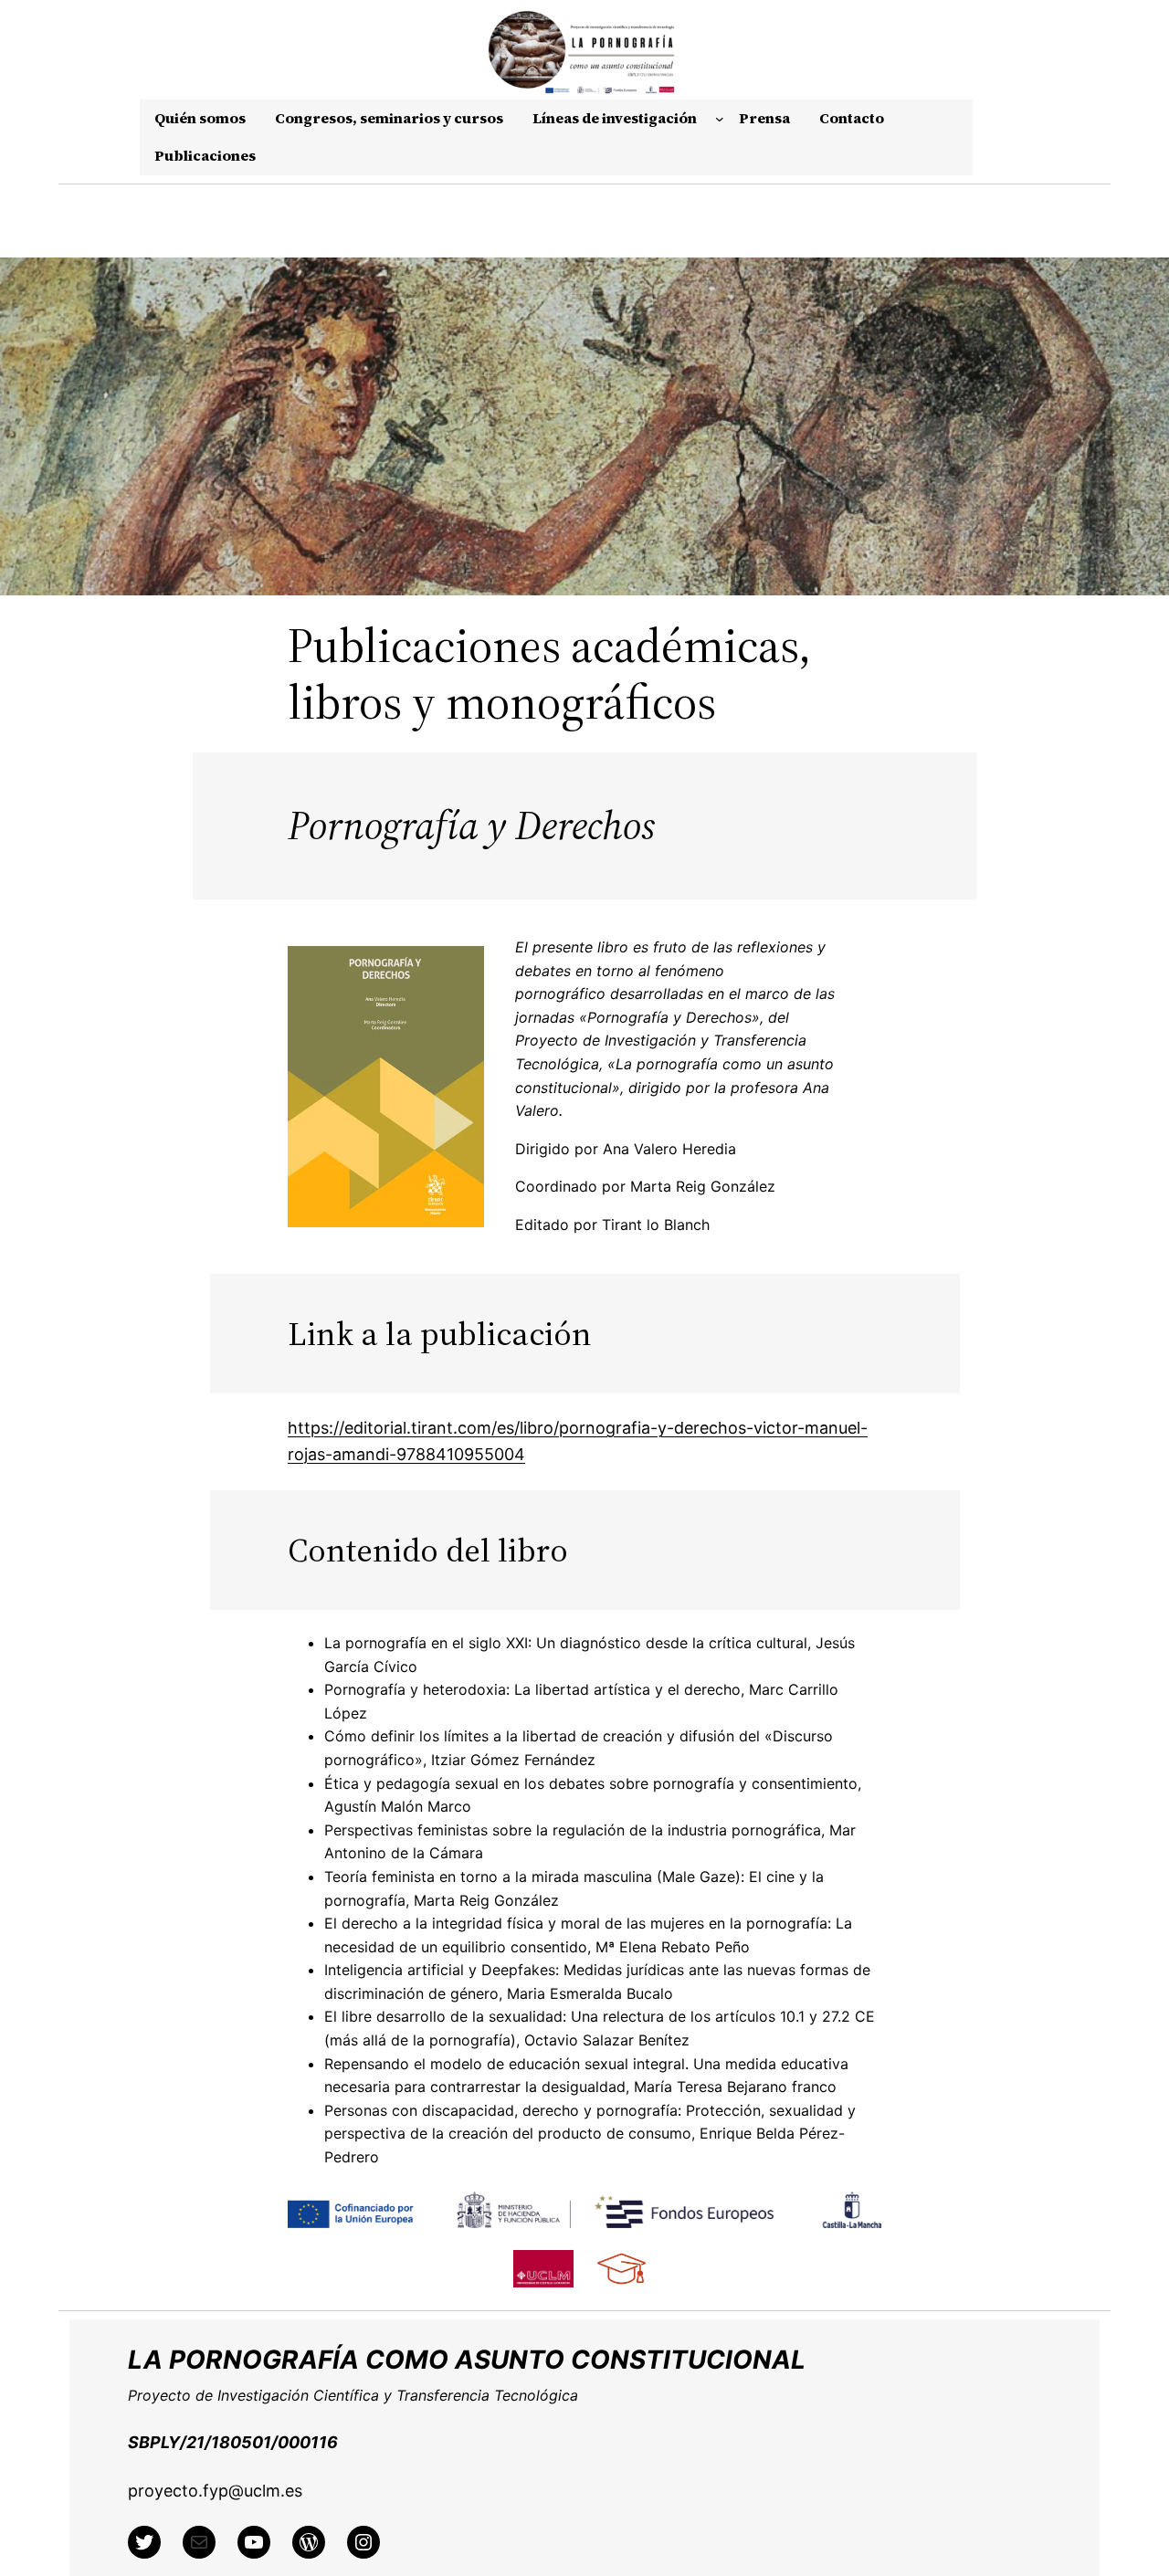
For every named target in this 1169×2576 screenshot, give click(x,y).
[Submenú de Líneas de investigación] (720, 119)
